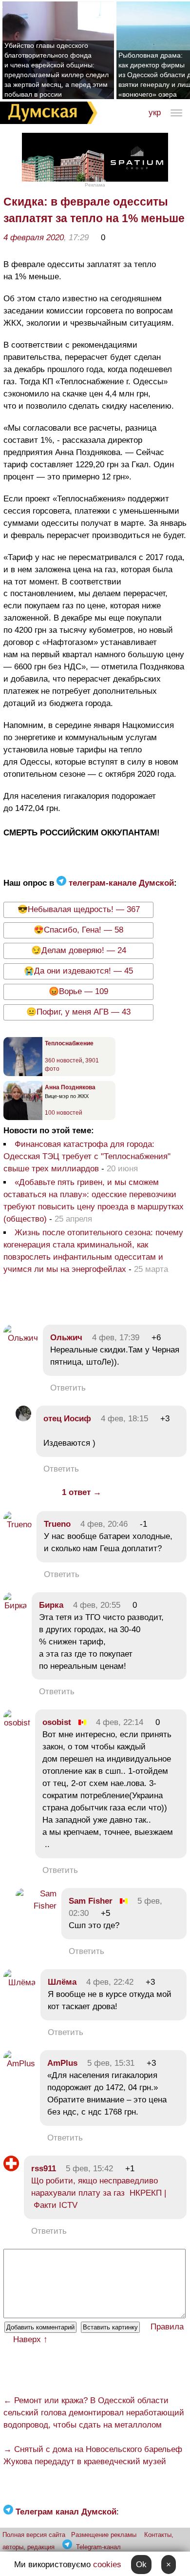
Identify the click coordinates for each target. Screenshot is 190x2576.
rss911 (44, 2169)
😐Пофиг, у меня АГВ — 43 (78, 1012)
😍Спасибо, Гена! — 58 (78, 930)
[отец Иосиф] (23, 1419)
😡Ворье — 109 (78, 991)
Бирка (51, 1605)
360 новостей (64, 1060)
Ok (141, 2565)
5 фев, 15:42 (89, 2169)
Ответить (68, 1388)
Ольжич (66, 1338)
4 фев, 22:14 (120, 1722)
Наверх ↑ (30, 2339)
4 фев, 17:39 (116, 1338)
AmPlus (62, 2063)
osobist (57, 1722)
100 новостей (64, 1113)
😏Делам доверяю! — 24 (79, 950)
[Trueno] (18, 1525)
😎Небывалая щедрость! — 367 (79, 909)
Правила (167, 2327)
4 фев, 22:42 (110, 1982)
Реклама (95, 185)
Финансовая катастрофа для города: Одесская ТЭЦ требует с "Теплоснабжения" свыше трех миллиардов (87, 1156)
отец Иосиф (67, 1419)
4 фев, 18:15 (124, 1419)
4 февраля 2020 (34, 238)
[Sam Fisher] (36, 1906)
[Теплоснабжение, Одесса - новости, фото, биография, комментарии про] (23, 1074)
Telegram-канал (98, 2547)
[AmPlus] (19, 2064)
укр (155, 113)
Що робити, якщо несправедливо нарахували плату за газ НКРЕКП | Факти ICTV (99, 2193)
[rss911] (11, 2169)
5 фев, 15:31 (111, 2063)
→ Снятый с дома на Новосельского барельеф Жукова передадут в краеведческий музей (93, 2455)
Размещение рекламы (104, 2535)
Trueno (57, 1524)
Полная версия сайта (34, 2535)
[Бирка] (15, 1606)
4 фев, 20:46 (104, 1524)
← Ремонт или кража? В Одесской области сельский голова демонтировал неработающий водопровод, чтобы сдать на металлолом (94, 2413)
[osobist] (17, 1723)
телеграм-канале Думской (120, 883)
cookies (107, 2565)
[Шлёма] (19, 1983)
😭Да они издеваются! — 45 (78, 971)
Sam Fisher (91, 1901)
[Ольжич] (21, 1338)
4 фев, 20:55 (97, 1605)
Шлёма (62, 1982)
